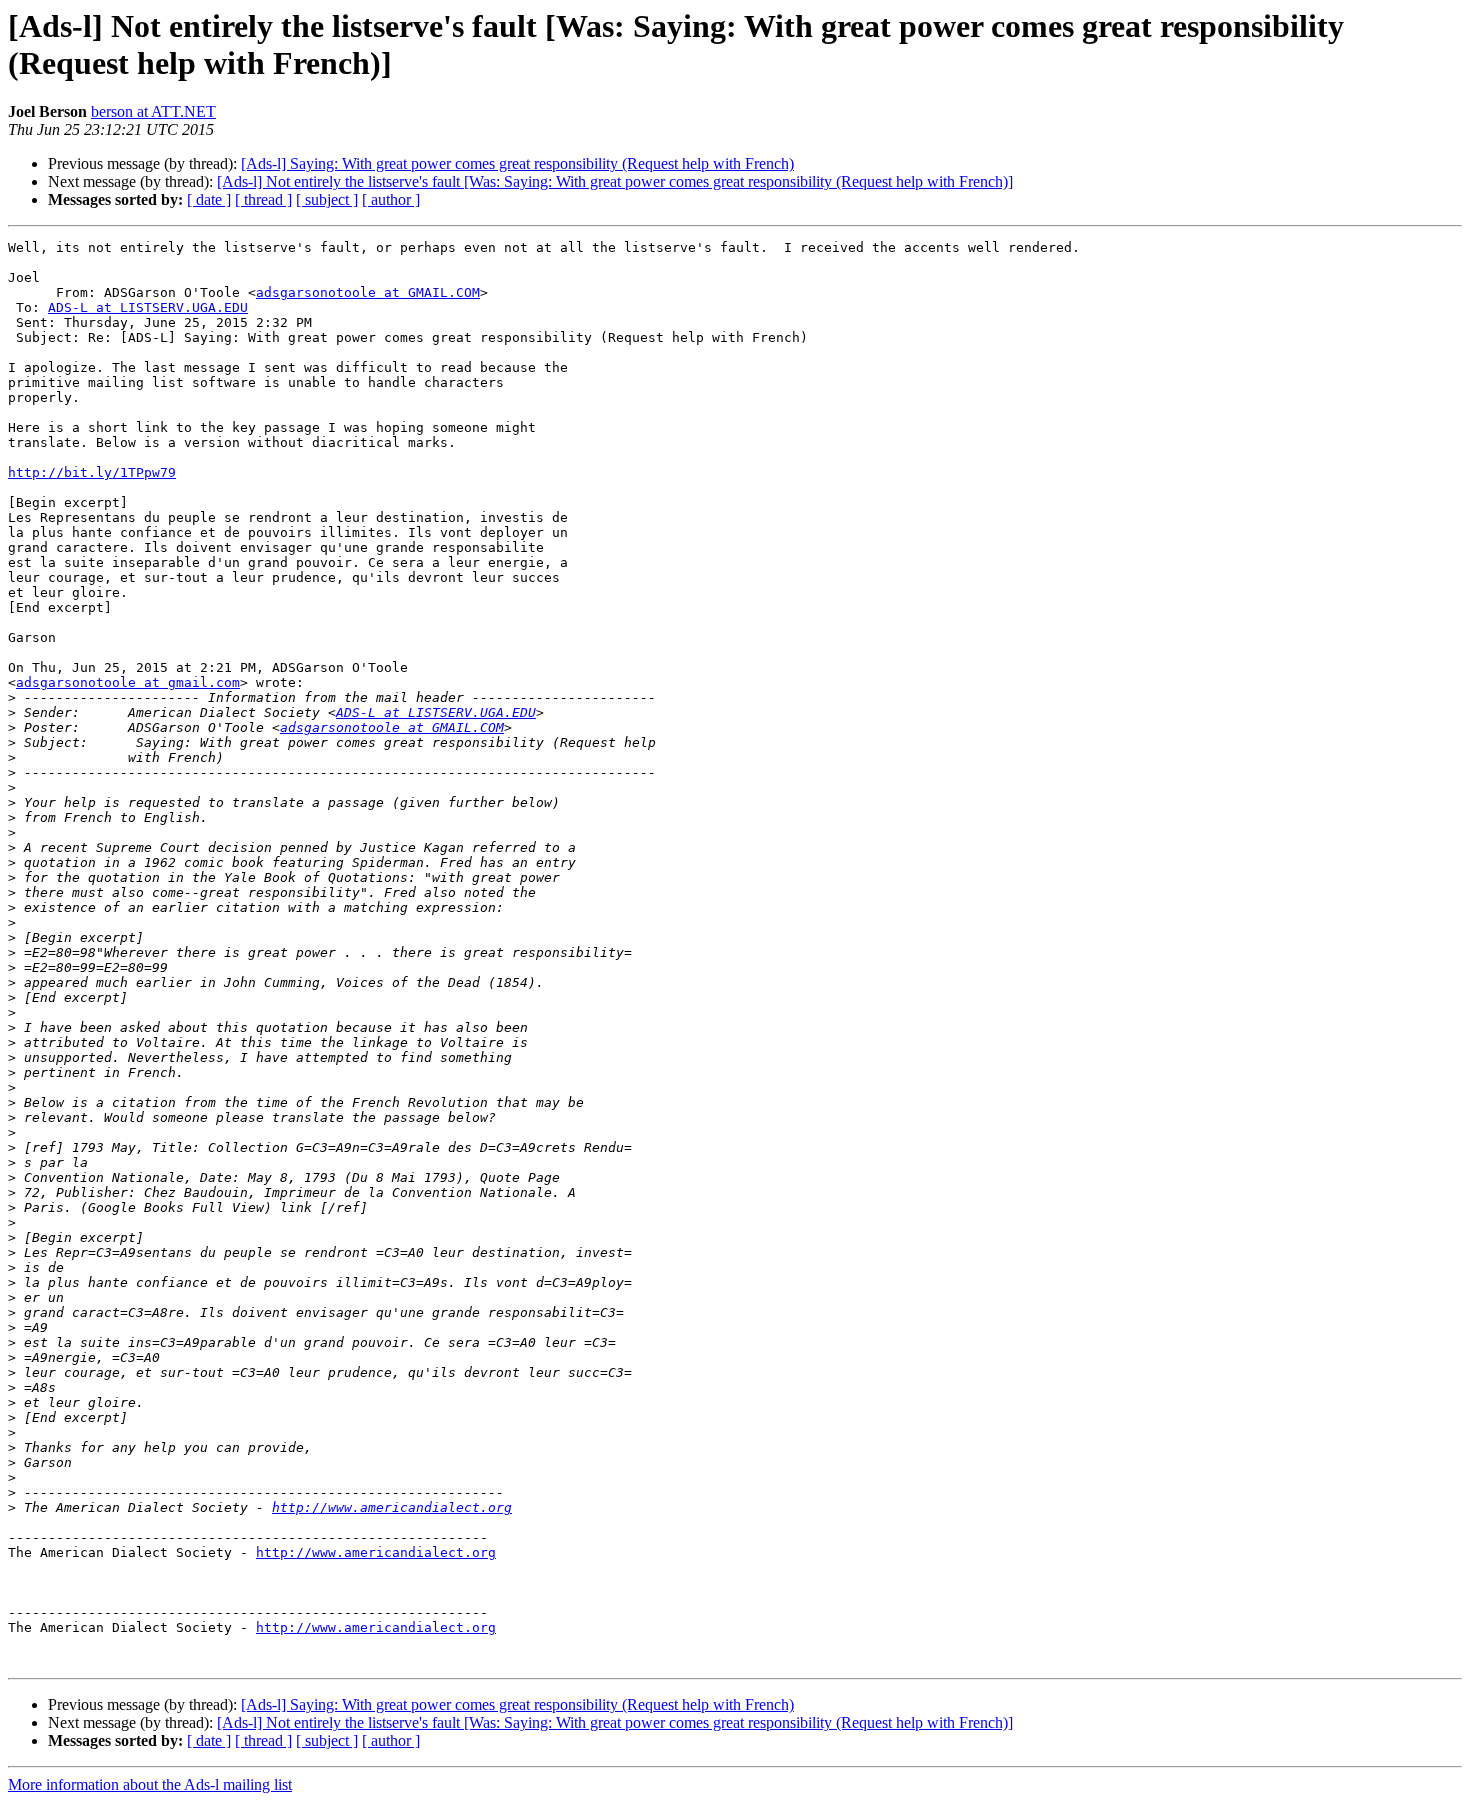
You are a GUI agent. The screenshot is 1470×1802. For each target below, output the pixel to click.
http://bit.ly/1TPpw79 (92, 472)
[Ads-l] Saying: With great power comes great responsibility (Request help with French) (517, 163)
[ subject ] (327, 199)
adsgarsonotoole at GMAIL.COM (368, 292)
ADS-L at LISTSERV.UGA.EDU (148, 307)
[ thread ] (263, 199)
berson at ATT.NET (153, 111)
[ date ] (209, 199)
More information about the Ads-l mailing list (150, 1784)
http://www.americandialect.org (392, 1507)
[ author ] (391, 199)
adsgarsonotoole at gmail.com (128, 682)
